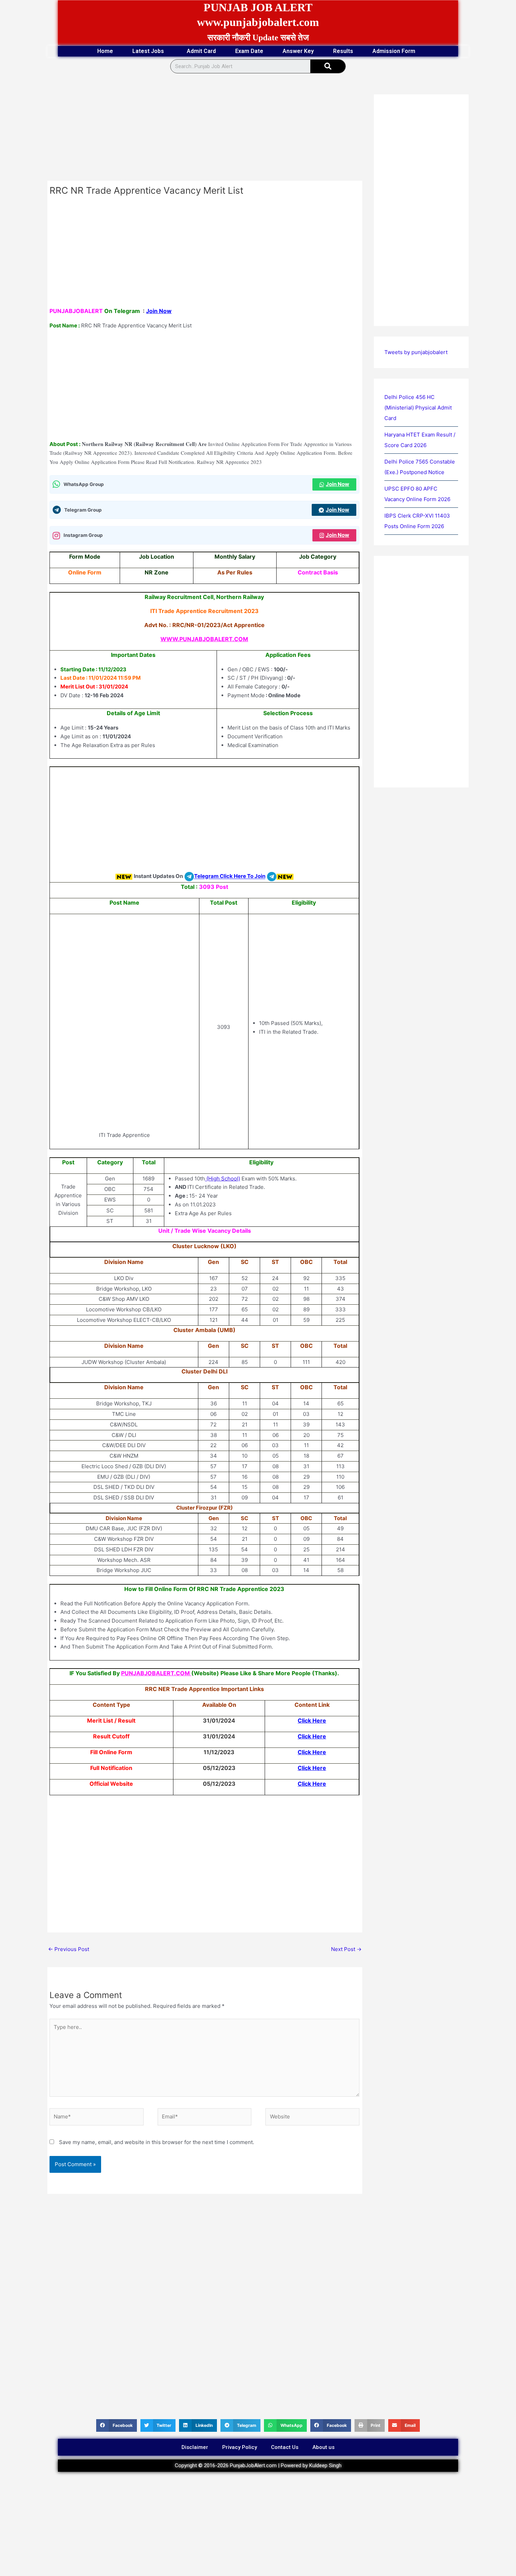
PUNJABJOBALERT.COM (156, 1673)
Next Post (346, 1949)
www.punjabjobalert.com (258, 22)
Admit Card (201, 51)
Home (105, 51)
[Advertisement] (205, 129)
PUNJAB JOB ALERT (258, 7)
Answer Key (298, 51)
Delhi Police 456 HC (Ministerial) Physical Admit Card (418, 408)
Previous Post (69, 1949)
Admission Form (394, 51)
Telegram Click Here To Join (230, 876)
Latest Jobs (148, 51)
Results (343, 51)
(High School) (223, 1179)
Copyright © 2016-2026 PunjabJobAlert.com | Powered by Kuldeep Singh (258, 2465)
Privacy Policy (240, 2447)
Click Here (312, 1720)
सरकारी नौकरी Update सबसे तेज (258, 38)
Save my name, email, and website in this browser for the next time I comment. (157, 2142)
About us (323, 2447)
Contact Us (285, 2447)
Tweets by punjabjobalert (416, 352)
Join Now (159, 311)
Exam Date (249, 51)
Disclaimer (195, 2447)
